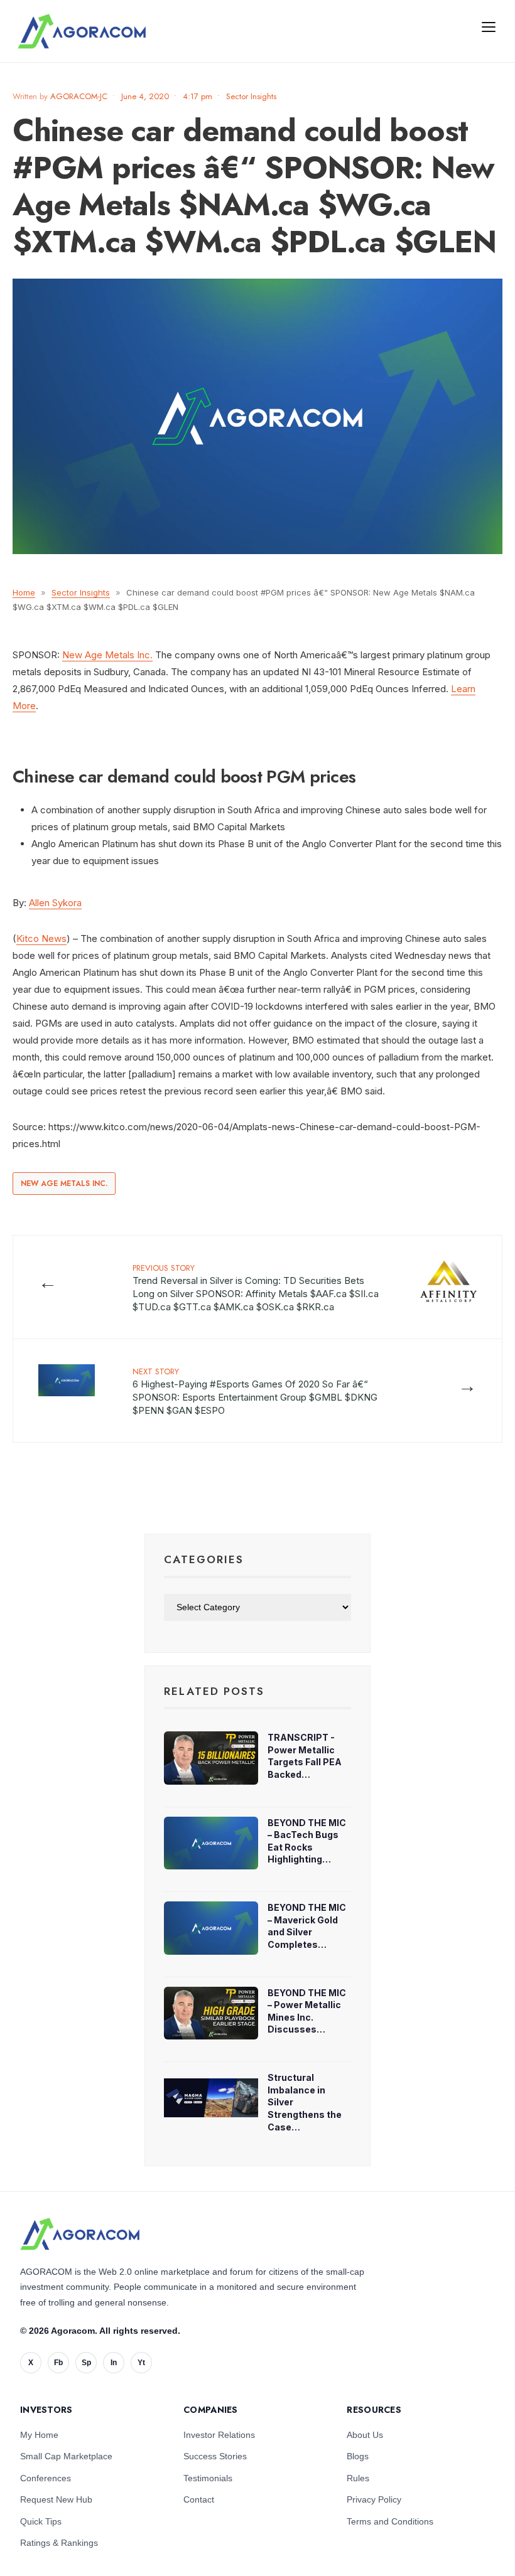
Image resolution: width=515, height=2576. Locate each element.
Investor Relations (219, 2435)
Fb (58, 2363)
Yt (141, 2363)
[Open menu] (489, 26)
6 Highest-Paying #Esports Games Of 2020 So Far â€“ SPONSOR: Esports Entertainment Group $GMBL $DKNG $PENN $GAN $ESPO (255, 1391)
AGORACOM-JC (79, 96)
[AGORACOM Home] (80, 2234)
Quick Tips (41, 2521)
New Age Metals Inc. (107, 655)
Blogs (358, 2456)
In (114, 2363)
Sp (86, 2363)
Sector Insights (251, 96)
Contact (199, 2499)
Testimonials (208, 2478)
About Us (365, 2435)
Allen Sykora (55, 903)
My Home (39, 2435)
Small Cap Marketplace (66, 2456)
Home (24, 592)
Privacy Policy (374, 2499)
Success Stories (215, 2456)
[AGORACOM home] (82, 31)
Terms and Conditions (390, 2521)
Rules (358, 2478)
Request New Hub (56, 2499)
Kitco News (41, 938)
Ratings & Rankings (59, 2543)
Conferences (46, 2478)
